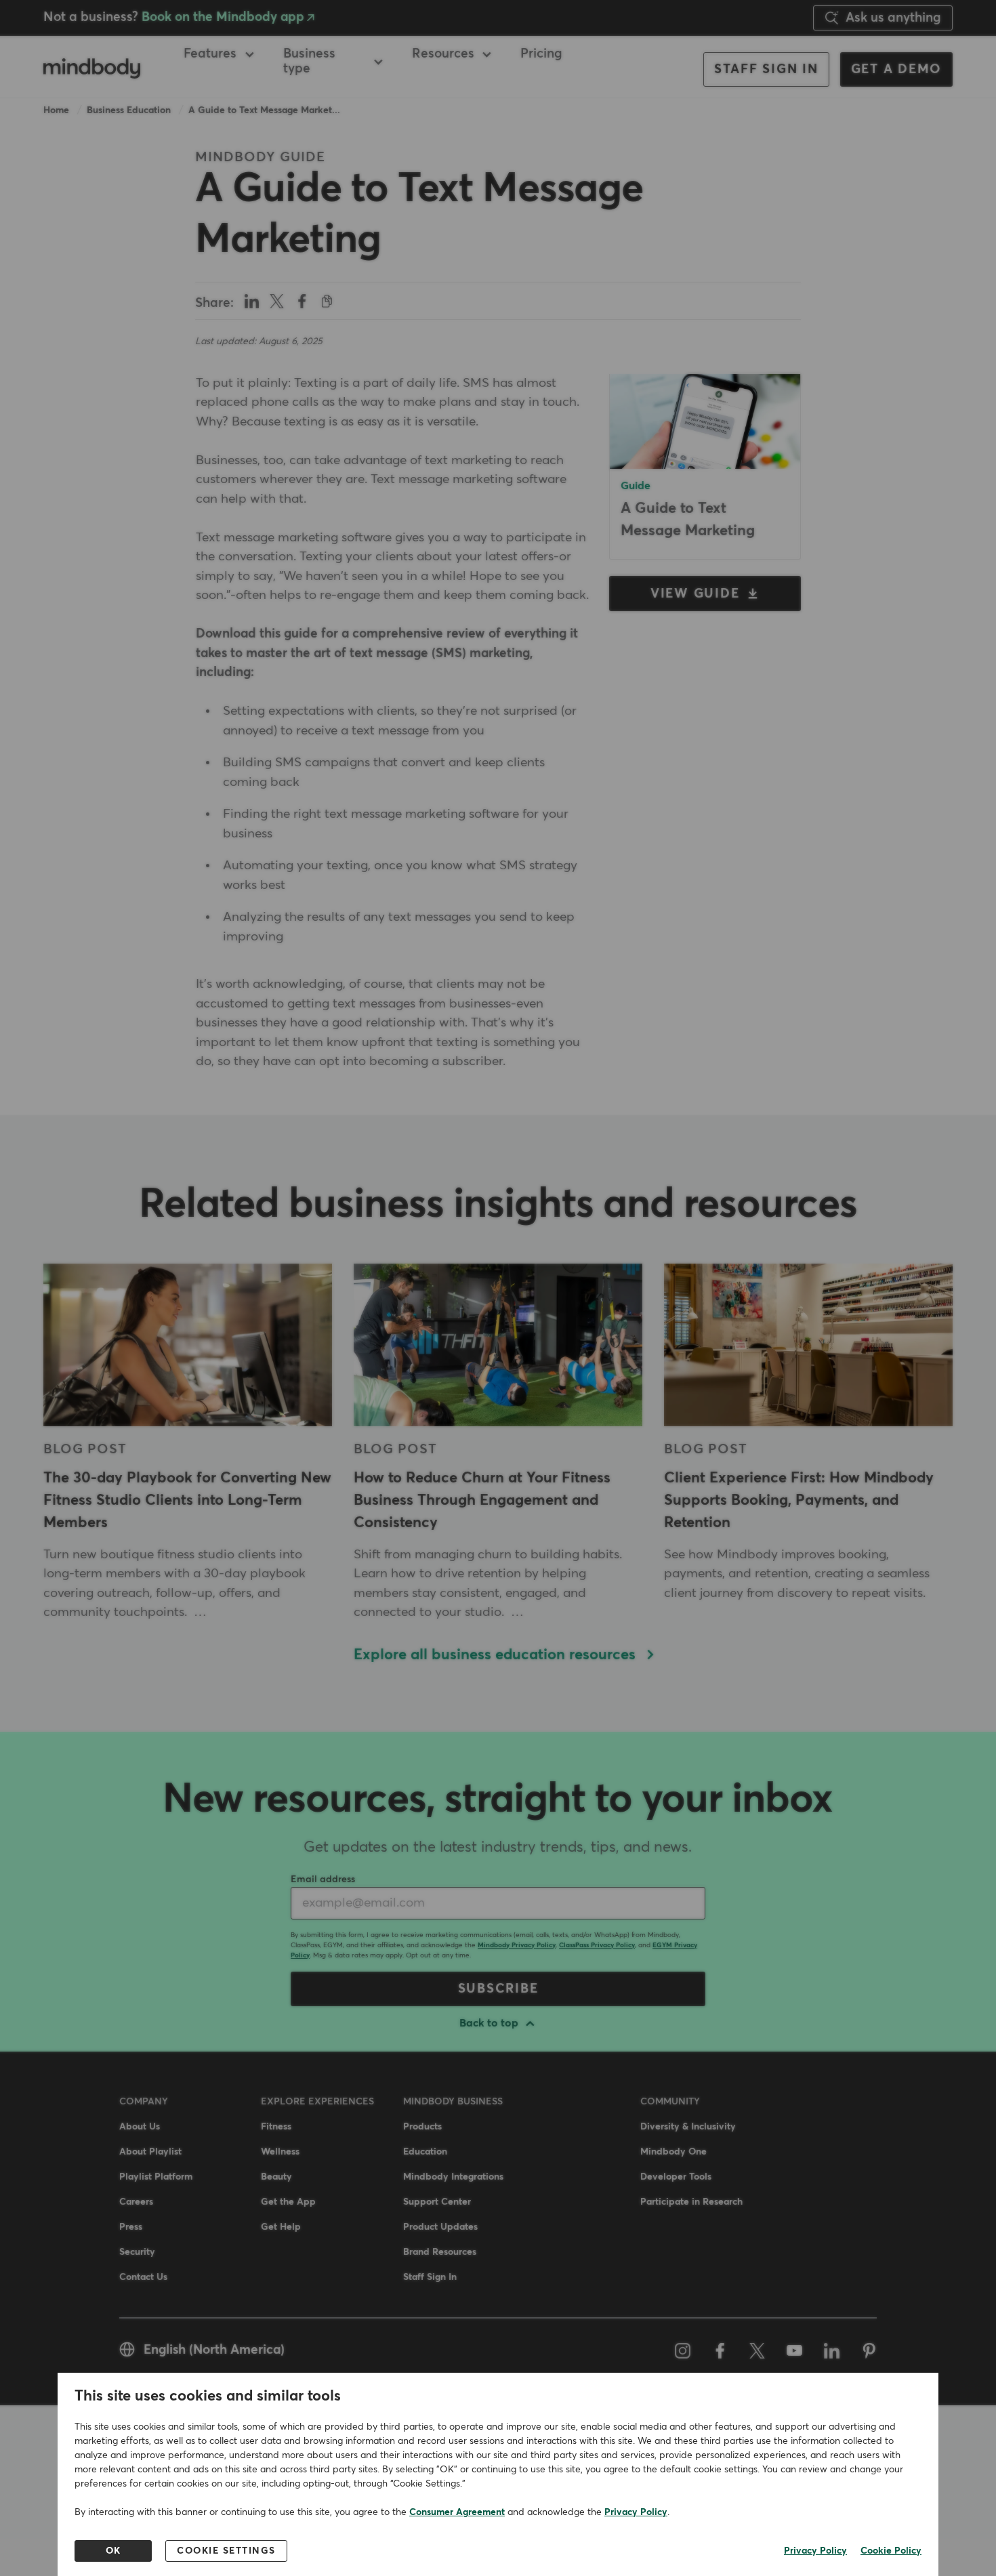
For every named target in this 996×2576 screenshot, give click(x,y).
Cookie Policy (891, 2551)
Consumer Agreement (457, 2512)
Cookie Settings (226, 2551)
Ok (113, 2551)
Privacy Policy (636, 2512)
